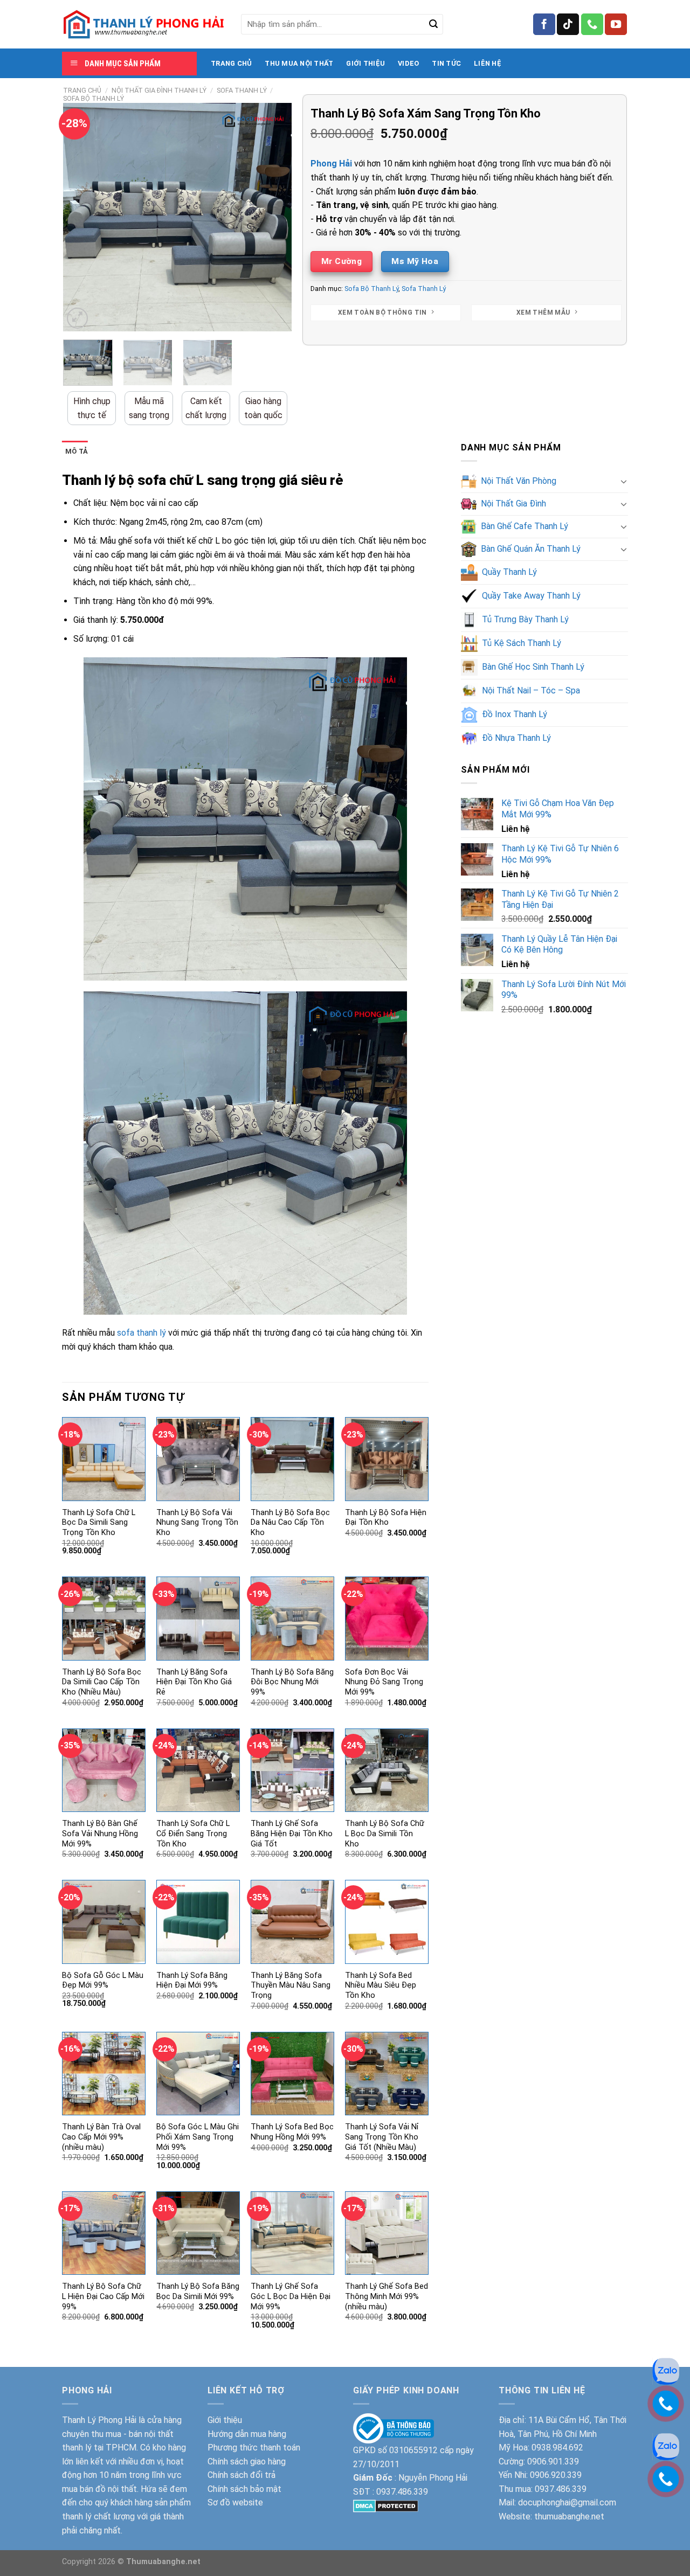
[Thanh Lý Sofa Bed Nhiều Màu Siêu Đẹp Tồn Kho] (387, 1922)
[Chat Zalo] (666, 2446)
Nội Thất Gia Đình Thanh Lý (159, 90)
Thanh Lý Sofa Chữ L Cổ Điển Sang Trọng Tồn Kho (193, 1834)
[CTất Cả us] (592, 24)
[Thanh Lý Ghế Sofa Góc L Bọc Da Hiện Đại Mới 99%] (292, 2233)
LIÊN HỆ (488, 63)
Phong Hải (331, 164)
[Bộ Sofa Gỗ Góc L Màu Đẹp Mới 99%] (104, 1922)
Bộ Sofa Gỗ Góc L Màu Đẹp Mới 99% (103, 1981)
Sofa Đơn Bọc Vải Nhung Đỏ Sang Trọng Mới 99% (384, 1682)
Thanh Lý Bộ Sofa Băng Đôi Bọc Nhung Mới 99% (292, 1682)
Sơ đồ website (235, 2502)
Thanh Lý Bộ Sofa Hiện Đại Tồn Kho (386, 1518)
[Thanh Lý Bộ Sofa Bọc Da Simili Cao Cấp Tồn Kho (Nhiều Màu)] (104, 1618)
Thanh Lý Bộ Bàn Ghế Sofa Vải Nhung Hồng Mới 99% (100, 1834)
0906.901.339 (553, 2462)
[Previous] (81, 217)
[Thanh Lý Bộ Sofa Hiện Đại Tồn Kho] (387, 1459)
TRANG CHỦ (231, 63)
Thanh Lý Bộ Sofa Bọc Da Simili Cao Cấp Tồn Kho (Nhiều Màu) (102, 1682)
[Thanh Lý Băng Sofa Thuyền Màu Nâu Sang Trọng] (292, 1922)
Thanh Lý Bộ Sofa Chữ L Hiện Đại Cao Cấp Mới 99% (103, 2296)
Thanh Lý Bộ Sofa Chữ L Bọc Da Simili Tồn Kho (385, 1834)
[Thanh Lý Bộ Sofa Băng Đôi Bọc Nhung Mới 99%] (292, 1618)
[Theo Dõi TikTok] (568, 24)
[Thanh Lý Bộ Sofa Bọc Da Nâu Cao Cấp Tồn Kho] (292, 1459)
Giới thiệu (225, 2420)
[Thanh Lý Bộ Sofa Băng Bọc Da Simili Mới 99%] (198, 2233)
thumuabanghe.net (569, 2516)
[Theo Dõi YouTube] (616, 24)
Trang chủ (82, 90)
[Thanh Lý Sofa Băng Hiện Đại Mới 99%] (198, 1922)
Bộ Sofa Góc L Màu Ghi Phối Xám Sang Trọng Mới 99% (198, 2137)
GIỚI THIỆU (365, 63)
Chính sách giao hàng (247, 2462)
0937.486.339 (402, 2492)
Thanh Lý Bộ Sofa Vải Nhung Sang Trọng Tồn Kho (197, 1523)
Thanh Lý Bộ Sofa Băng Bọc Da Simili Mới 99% (198, 2292)
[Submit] (433, 24)
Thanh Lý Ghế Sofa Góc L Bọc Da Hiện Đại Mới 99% (291, 2296)
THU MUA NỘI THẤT (299, 63)
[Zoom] (77, 318)
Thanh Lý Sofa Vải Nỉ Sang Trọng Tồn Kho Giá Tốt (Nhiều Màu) (382, 2137)
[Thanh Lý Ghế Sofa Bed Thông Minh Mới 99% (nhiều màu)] (387, 2233)
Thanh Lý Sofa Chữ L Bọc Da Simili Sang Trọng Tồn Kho (99, 1523)
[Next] (274, 217)
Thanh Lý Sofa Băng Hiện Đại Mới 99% (192, 1981)
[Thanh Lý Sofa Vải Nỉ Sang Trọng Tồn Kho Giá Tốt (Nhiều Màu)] (387, 2074)
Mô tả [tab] (77, 451)
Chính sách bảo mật (244, 2489)
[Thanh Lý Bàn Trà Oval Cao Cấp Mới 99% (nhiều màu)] (104, 2074)
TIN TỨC (446, 63)
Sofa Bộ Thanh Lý (94, 98)
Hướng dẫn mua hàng (247, 2434)
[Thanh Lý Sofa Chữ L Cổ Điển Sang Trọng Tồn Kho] (198, 1770)
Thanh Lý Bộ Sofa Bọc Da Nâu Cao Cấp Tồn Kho (290, 1523)
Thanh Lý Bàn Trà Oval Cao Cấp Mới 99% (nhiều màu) (101, 2137)
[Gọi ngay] (666, 2478)
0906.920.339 (556, 2475)
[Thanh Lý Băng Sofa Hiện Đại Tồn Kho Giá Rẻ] (198, 1618)
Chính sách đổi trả (241, 2475)
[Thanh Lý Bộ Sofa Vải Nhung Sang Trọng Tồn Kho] (198, 1459)
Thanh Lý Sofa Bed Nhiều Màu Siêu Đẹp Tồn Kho (381, 1985)
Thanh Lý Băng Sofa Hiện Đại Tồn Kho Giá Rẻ (194, 1682)
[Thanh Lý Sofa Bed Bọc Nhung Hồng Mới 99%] (292, 2074)
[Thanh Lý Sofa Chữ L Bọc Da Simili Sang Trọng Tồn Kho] (104, 1459)
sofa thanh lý (142, 1333)
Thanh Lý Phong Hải (99, 2420)
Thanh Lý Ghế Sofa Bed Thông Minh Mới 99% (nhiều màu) (387, 2296)
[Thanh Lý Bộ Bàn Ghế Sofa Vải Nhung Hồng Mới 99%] (104, 1770)
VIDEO (408, 63)
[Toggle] (624, 481)
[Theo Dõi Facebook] (544, 24)
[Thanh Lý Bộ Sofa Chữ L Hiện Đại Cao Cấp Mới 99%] (104, 2233)
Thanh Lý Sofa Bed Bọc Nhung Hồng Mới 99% (292, 2132)
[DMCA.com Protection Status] (386, 2505)
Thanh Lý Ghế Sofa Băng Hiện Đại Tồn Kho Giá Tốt (292, 1834)
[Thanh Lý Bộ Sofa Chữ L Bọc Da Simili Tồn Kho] (387, 1770)
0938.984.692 (557, 2447)
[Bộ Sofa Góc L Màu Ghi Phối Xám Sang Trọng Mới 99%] (198, 2074)
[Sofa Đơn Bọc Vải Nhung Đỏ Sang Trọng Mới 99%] (387, 1618)
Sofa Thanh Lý (242, 90)
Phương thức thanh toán (254, 2447)
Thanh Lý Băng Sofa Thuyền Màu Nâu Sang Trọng (291, 1985)
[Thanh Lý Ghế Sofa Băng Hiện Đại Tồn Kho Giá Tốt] (292, 1770)
